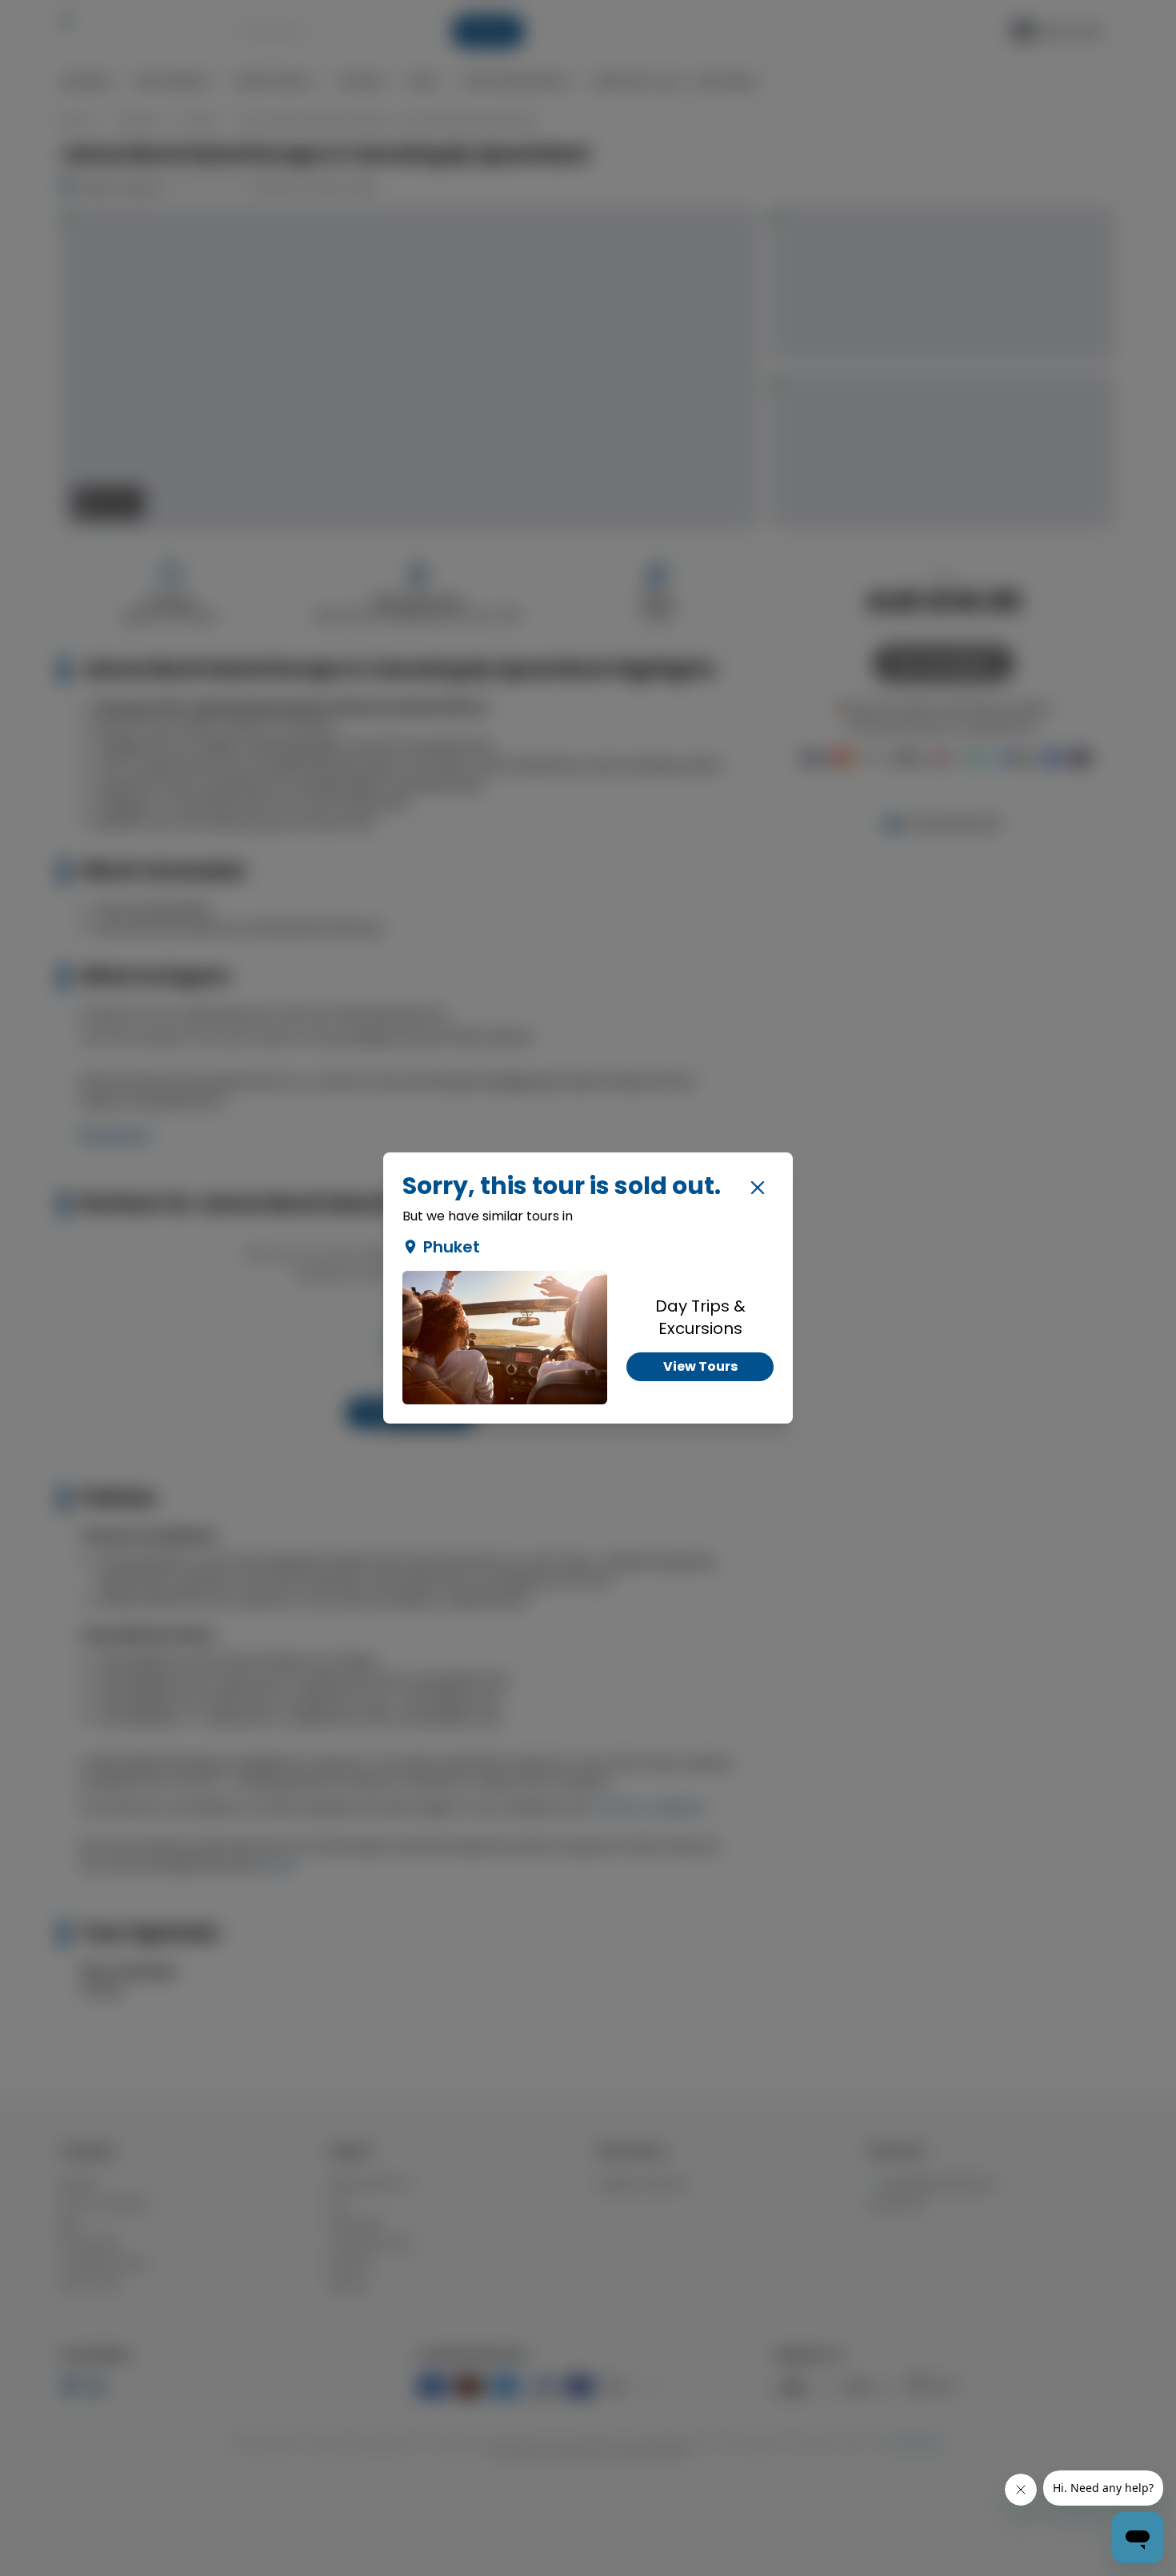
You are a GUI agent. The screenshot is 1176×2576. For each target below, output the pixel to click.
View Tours (700, 1366)
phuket (452, 1247)
